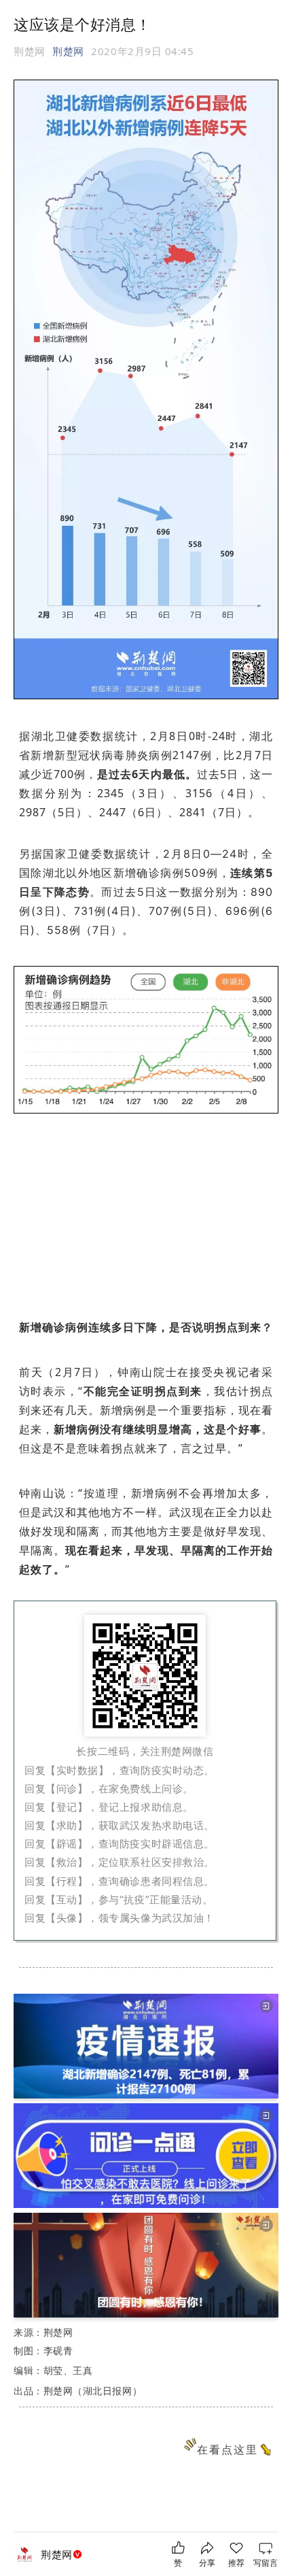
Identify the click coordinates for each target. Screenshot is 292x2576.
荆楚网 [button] (68, 51)
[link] (63, 2555)
